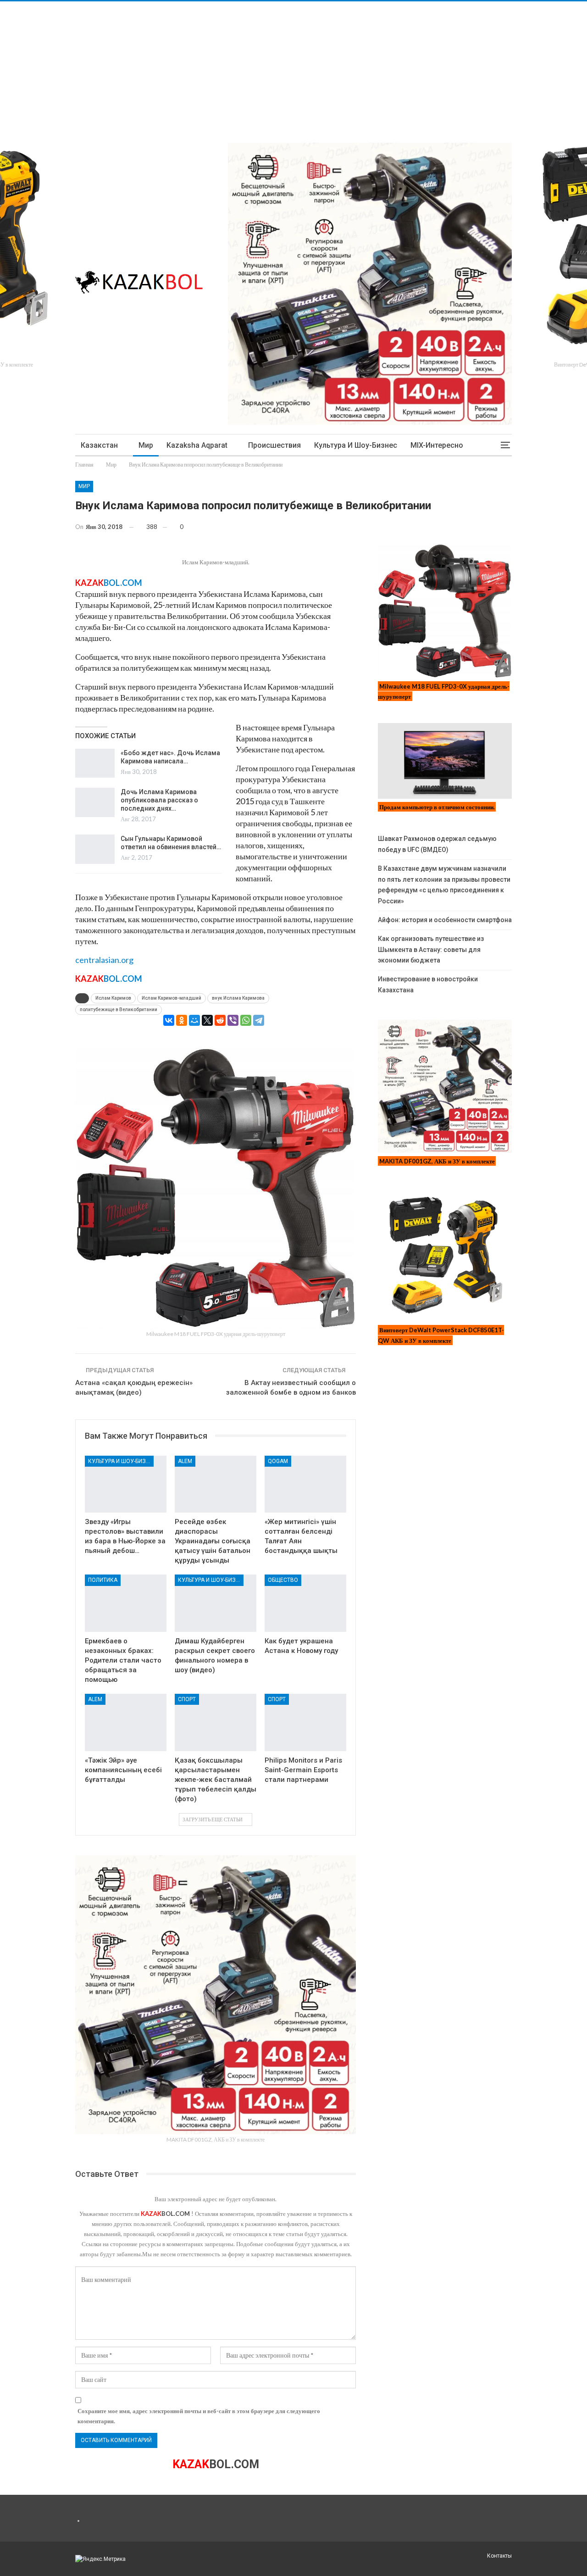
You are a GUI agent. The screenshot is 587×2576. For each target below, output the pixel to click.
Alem (185, 1461)
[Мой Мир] (194, 1020)
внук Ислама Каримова (238, 998)
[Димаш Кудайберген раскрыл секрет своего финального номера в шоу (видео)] (216, 1603)
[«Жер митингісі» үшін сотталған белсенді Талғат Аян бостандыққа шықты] (305, 1484)
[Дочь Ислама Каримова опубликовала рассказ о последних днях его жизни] (95, 802)
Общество (283, 1580)
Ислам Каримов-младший (172, 998)
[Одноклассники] (182, 1020)
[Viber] (233, 1020)
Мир (146, 445)
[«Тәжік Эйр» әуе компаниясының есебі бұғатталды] (126, 1722)
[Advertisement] (275, 66)
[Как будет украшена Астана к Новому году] (305, 1603)
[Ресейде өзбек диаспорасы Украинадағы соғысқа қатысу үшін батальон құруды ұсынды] (216, 1484)
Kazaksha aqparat (197, 445)
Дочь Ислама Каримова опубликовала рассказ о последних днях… (159, 800)
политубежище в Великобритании (119, 1010)
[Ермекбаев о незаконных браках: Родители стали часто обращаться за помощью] (126, 1603)
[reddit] (220, 1020)
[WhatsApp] (246, 1020)
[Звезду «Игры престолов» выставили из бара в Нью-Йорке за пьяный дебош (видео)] (126, 1484)
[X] (207, 1020)
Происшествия (274, 445)
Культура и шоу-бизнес (356, 445)
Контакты (499, 2556)
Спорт (187, 1699)
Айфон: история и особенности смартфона (445, 920)
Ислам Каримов (113, 998)
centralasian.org (104, 960)
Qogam (278, 1461)
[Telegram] (259, 1020)
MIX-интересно (437, 445)
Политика (103, 1580)
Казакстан (99, 445)
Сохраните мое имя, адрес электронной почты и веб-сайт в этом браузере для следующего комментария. (199, 2416)
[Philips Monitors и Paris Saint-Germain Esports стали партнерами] (305, 1722)
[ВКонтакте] (169, 1020)
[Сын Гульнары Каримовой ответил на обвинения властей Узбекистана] (95, 849)
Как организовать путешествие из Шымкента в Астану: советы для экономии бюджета (431, 950)
